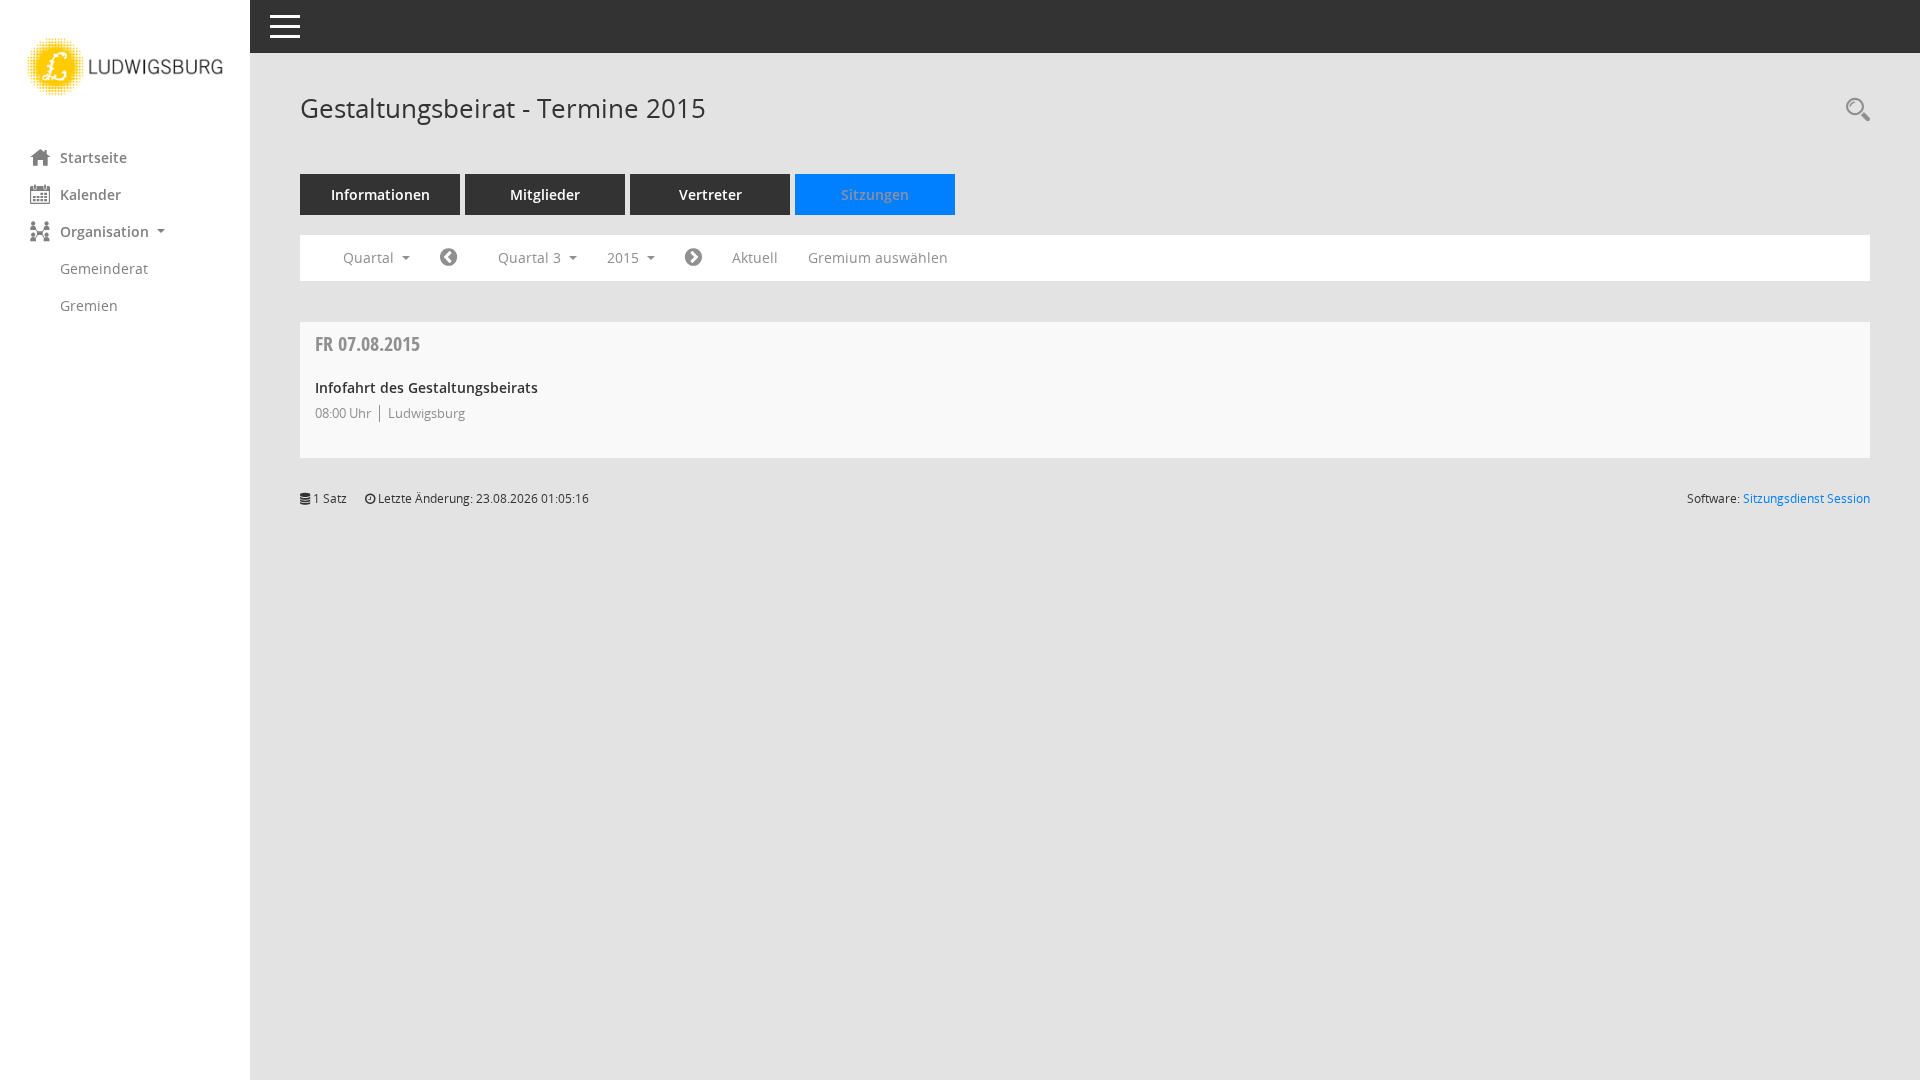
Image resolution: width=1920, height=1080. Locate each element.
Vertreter (710, 194)
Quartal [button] (370, 257)
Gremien (89, 305)
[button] (125, 231)
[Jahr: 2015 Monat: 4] (448, 258)
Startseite (93, 157)
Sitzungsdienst (1806, 498)
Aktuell (755, 257)
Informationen (380, 194)
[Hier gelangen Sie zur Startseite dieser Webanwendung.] (125, 67)
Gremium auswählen (878, 257)
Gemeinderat (104, 268)
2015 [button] (625, 257)
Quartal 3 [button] (531, 257)
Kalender (90, 194)
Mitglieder (545, 194)
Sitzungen (875, 194)
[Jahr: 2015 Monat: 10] (693, 258)
